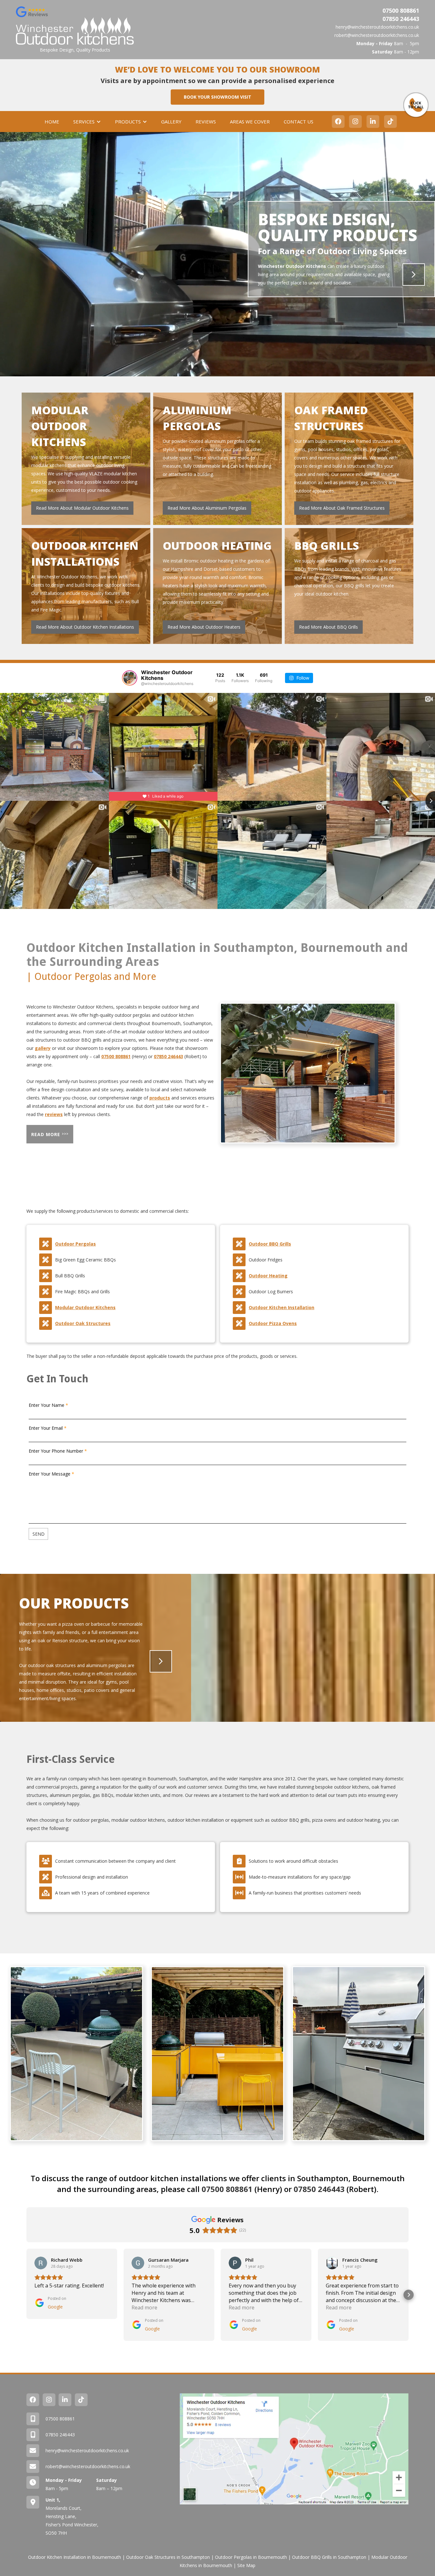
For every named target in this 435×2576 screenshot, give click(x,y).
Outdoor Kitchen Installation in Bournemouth (75, 2557)
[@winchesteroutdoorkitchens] (130, 678)
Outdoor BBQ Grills (270, 1244)
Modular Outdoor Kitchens (85, 1307)
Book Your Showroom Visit (217, 97)
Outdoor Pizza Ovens (273, 1323)
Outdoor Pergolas (75, 1244)
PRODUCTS (128, 122)
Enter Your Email (46, 1428)
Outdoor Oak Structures (83, 1323)
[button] (87, 122)
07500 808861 (401, 10)
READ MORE (50, 1134)
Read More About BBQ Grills (328, 627)
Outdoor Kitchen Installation (282, 1307)
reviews (54, 1114)
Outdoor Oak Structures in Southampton (168, 2557)
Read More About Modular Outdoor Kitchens (82, 508)
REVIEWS (206, 122)
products (160, 1098)
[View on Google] (41, 2263)
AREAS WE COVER (250, 122)
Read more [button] (144, 2307)
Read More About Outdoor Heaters (204, 627)
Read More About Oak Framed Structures (342, 508)
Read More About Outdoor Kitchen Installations (85, 627)
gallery (43, 1048)
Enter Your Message (50, 1474)
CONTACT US (299, 122)
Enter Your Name (46, 1405)
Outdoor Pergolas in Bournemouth (251, 2557)
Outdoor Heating (268, 1276)
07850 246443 (401, 19)
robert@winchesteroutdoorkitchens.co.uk (377, 35)
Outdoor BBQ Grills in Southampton (329, 2557)
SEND (39, 1534)
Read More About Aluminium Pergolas (207, 508)
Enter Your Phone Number (56, 1451)
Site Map (246, 2565)
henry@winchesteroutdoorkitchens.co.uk (377, 27)
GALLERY (171, 122)
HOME (52, 122)
